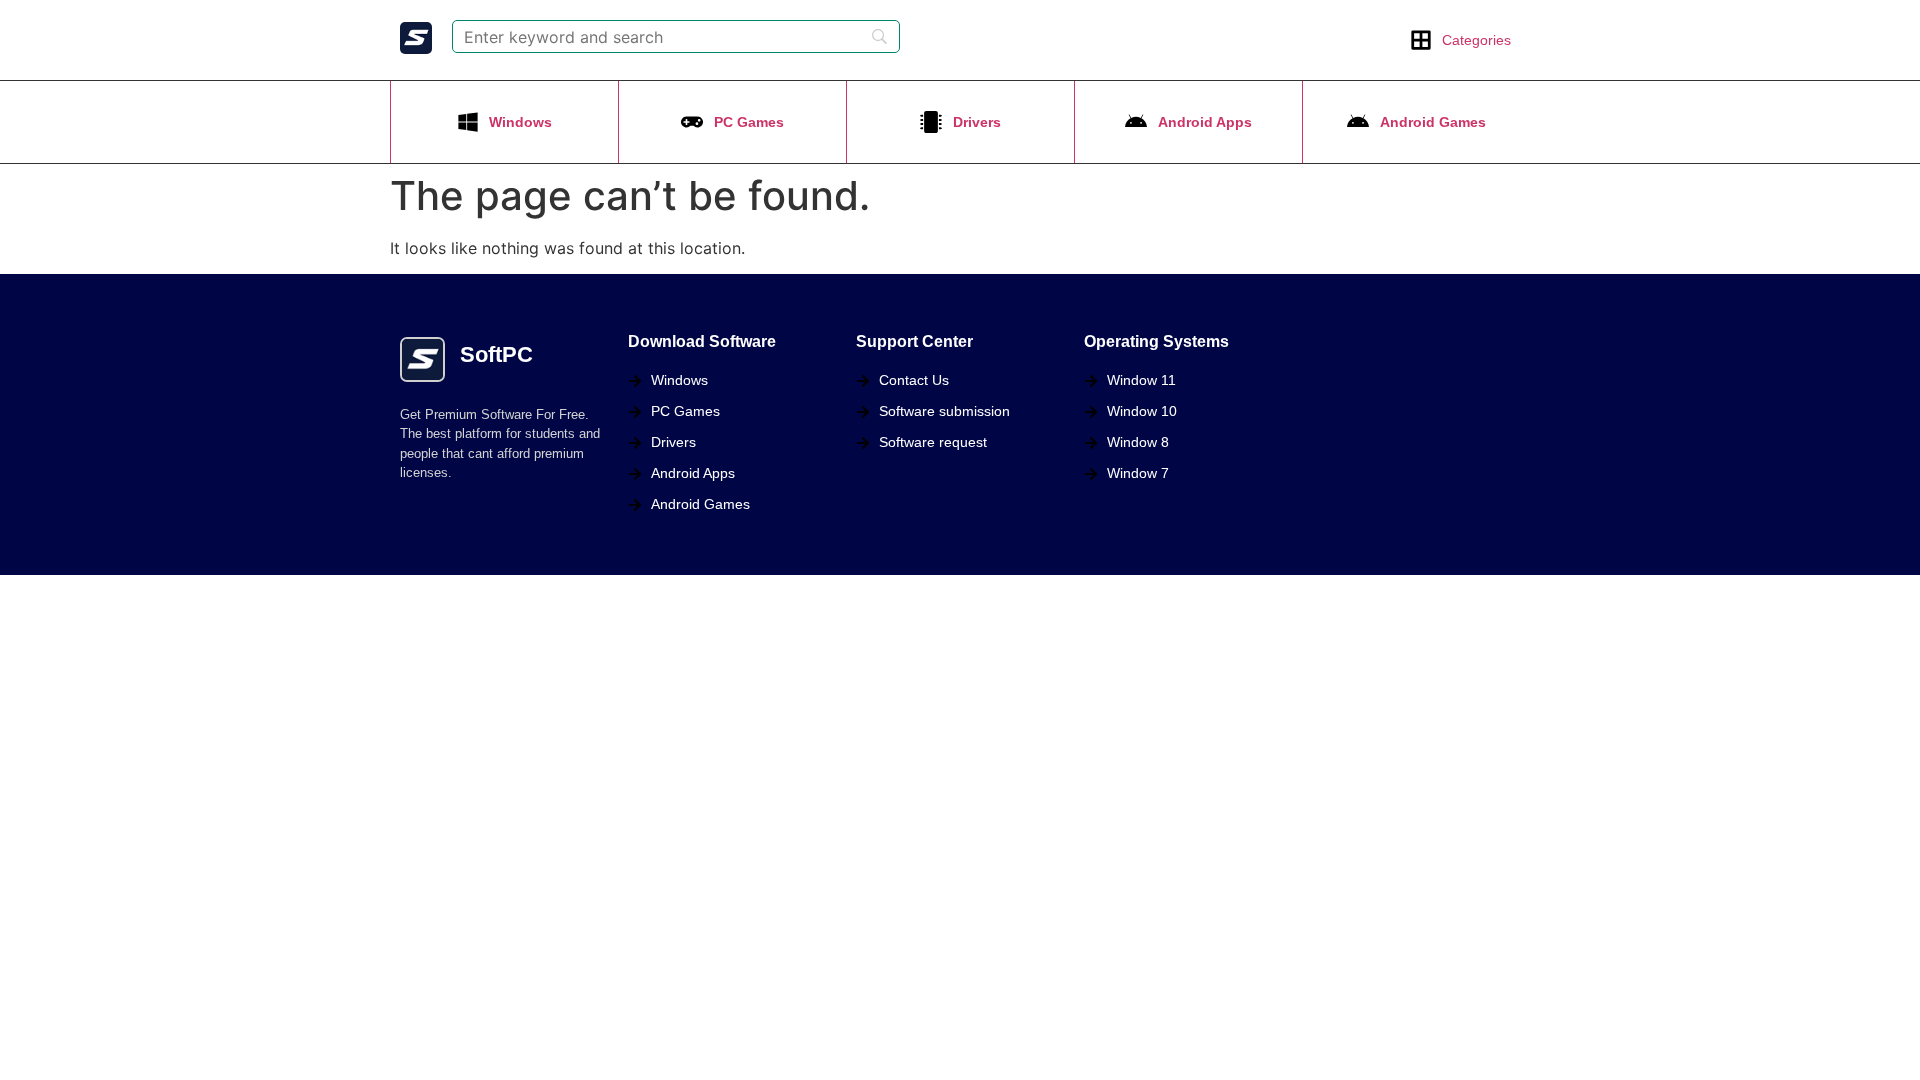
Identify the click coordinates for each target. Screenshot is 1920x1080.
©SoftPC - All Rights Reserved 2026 (509, 595)
